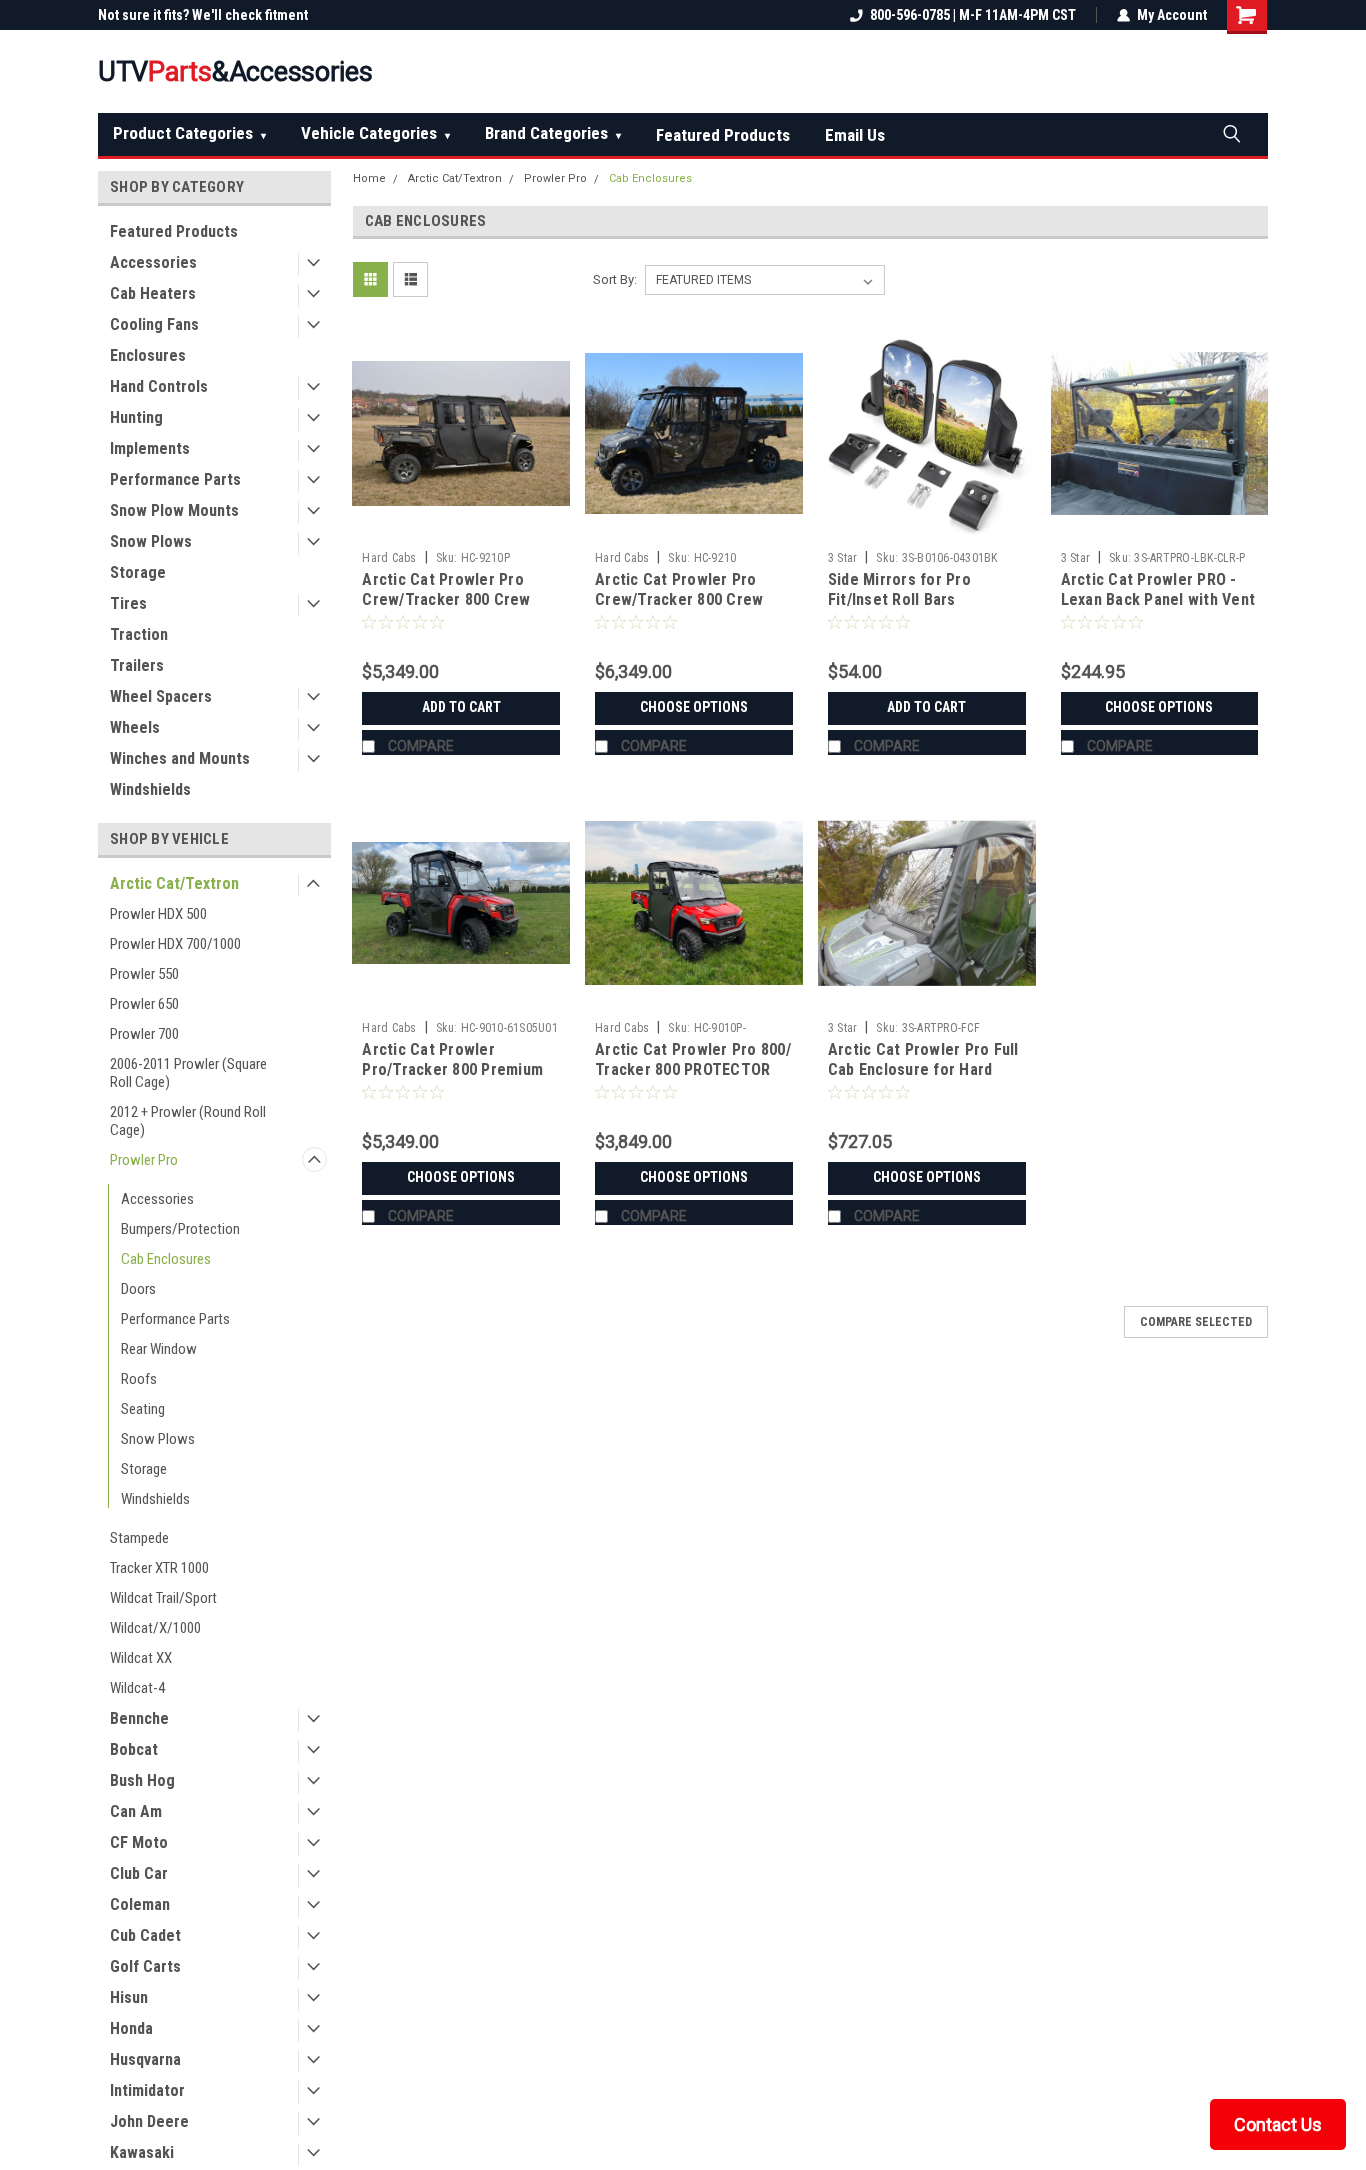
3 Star (843, 558)
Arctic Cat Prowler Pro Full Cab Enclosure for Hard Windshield (923, 1069)
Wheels (135, 727)
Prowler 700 (144, 1034)
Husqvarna (145, 2059)
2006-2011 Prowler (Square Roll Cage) (188, 1073)
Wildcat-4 (137, 1688)
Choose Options (694, 707)
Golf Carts (145, 1966)
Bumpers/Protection (180, 1229)
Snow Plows (151, 541)
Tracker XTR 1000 (159, 1568)
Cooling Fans (154, 324)
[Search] (1231, 133)
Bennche (139, 1718)
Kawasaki (142, 2152)
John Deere (149, 2121)
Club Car (139, 1873)
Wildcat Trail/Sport (163, 1598)
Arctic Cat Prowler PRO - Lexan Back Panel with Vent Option (1158, 599)
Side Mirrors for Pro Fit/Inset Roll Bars (899, 589)
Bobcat (134, 1749)
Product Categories (189, 133)
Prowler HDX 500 (158, 914)
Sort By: (615, 279)
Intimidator (147, 2090)
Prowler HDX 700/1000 (175, 944)
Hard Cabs (389, 558)
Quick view (461, 527)
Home (369, 178)
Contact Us (1278, 2124)
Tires (128, 603)
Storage (138, 572)
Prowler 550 (144, 974)
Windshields (150, 789)
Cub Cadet (145, 1935)
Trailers (137, 665)
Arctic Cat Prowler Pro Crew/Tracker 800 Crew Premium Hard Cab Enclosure (679, 609)
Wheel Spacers (161, 696)
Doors (138, 1289)
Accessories (153, 262)
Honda (131, 2028)
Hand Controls (159, 386)
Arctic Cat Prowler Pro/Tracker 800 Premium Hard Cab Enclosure (452, 1069)
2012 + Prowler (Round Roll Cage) (188, 1121)
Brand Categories (553, 133)
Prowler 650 (144, 1004)
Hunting (136, 417)
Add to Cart (461, 707)
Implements (150, 448)
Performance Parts (175, 479)
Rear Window (159, 1349)
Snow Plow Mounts (174, 510)
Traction (139, 634)
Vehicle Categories (375, 133)
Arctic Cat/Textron (174, 883)
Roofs (139, 1379)
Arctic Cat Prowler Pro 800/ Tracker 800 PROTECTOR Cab (693, 1069)
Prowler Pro (144, 1160)
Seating (143, 1409)
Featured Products (723, 135)
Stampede (139, 1538)
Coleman (140, 1904)
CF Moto (139, 1842)
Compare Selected (1196, 1322)
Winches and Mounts (180, 758)
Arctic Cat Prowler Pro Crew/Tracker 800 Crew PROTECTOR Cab (446, 599)
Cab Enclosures (166, 1259)
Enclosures (148, 355)
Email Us (855, 135)
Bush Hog (142, 1780)
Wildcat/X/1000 (155, 1628)
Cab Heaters (153, 293)
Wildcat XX (141, 1658)
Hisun (129, 1997)
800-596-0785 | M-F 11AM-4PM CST (973, 15)
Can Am (136, 1811)
